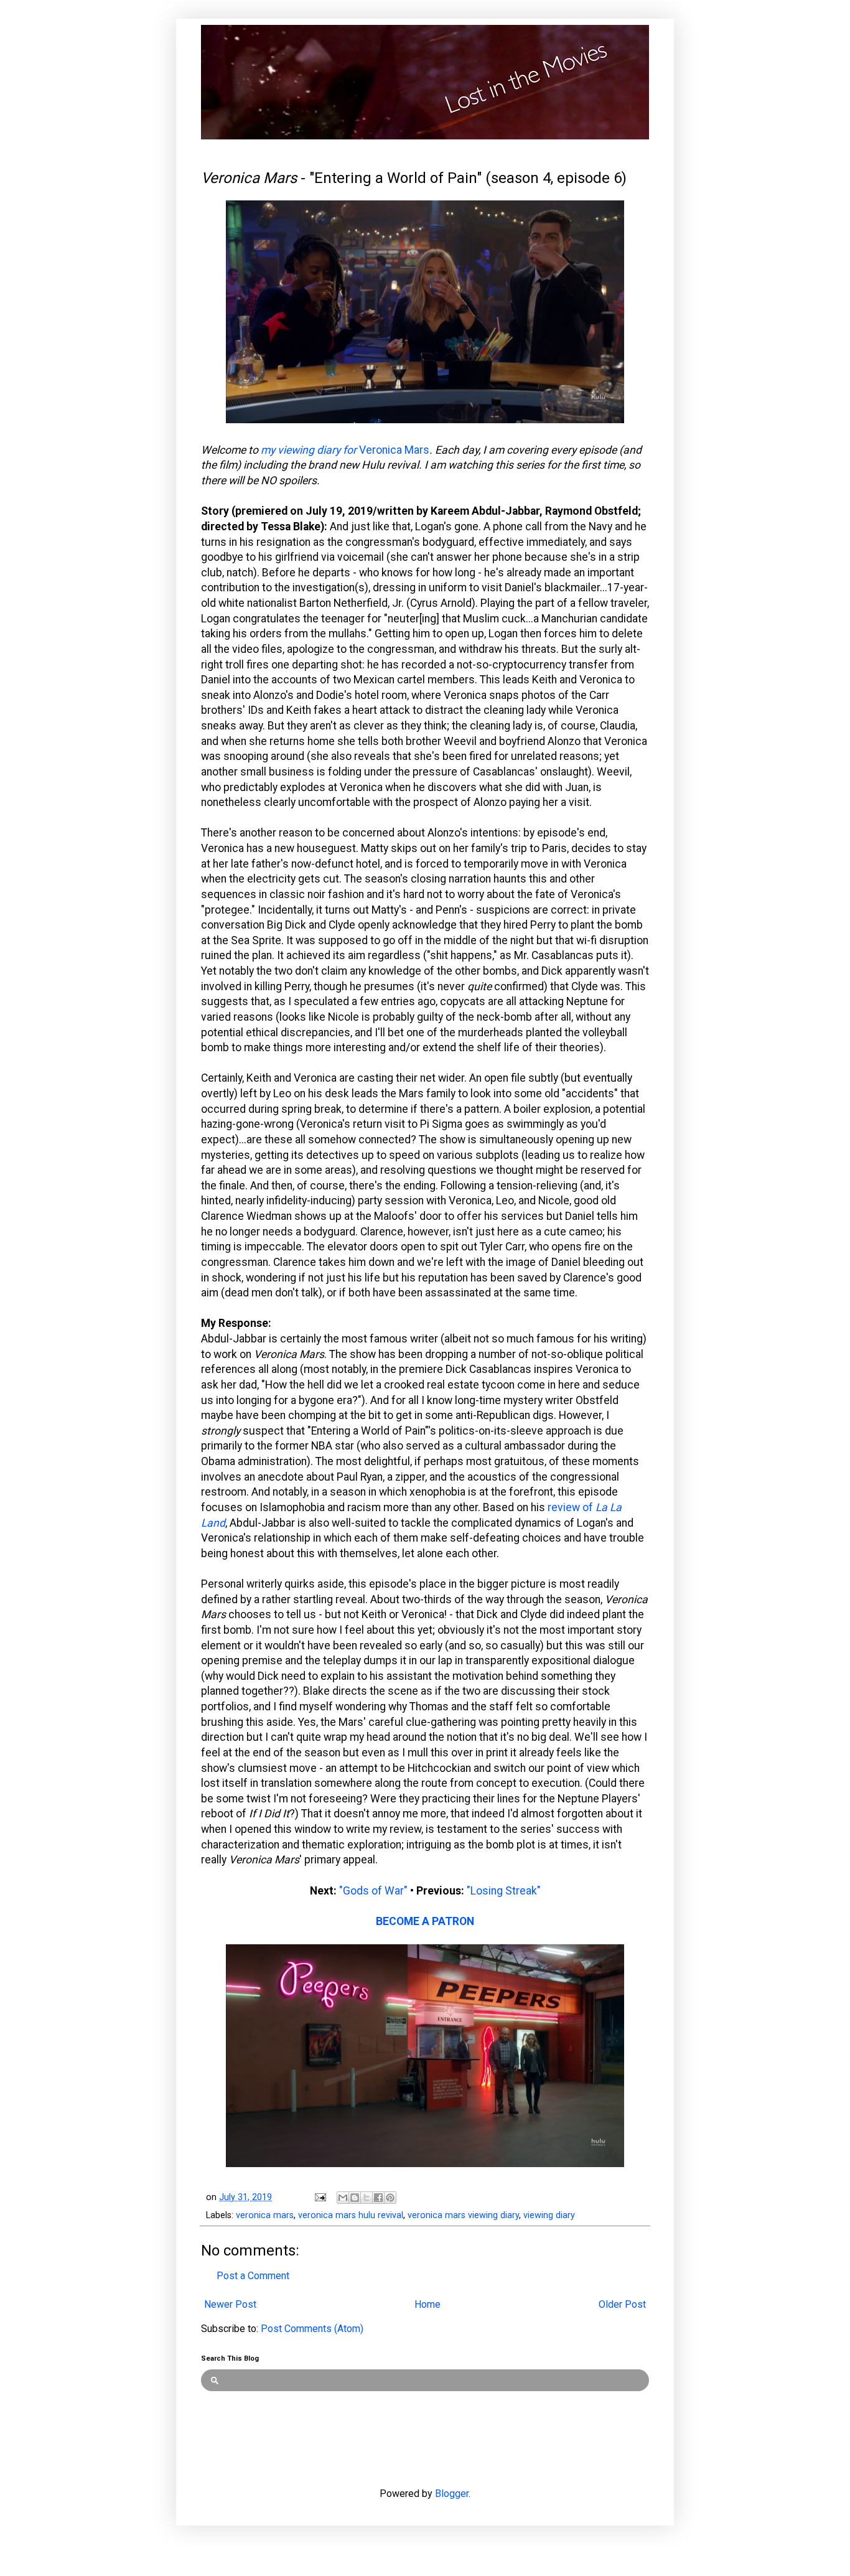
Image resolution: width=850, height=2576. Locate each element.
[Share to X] (367, 2198)
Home (427, 2304)
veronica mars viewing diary (463, 2215)
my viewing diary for (310, 450)
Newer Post (230, 2304)
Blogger (452, 2494)
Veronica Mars (394, 450)
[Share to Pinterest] (390, 2198)
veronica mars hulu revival (351, 2215)
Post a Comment (253, 2276)
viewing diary (549, 2215)
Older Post (622, 2304)
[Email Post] (320, 2197)
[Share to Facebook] (378, 2198)
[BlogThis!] (355, 2198)
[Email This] (343, 2198)
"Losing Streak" (504, 1891)
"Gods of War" (373, 1891)
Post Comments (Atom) (312, 2329)
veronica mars (265, 2215)
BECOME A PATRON (425, 1921)
